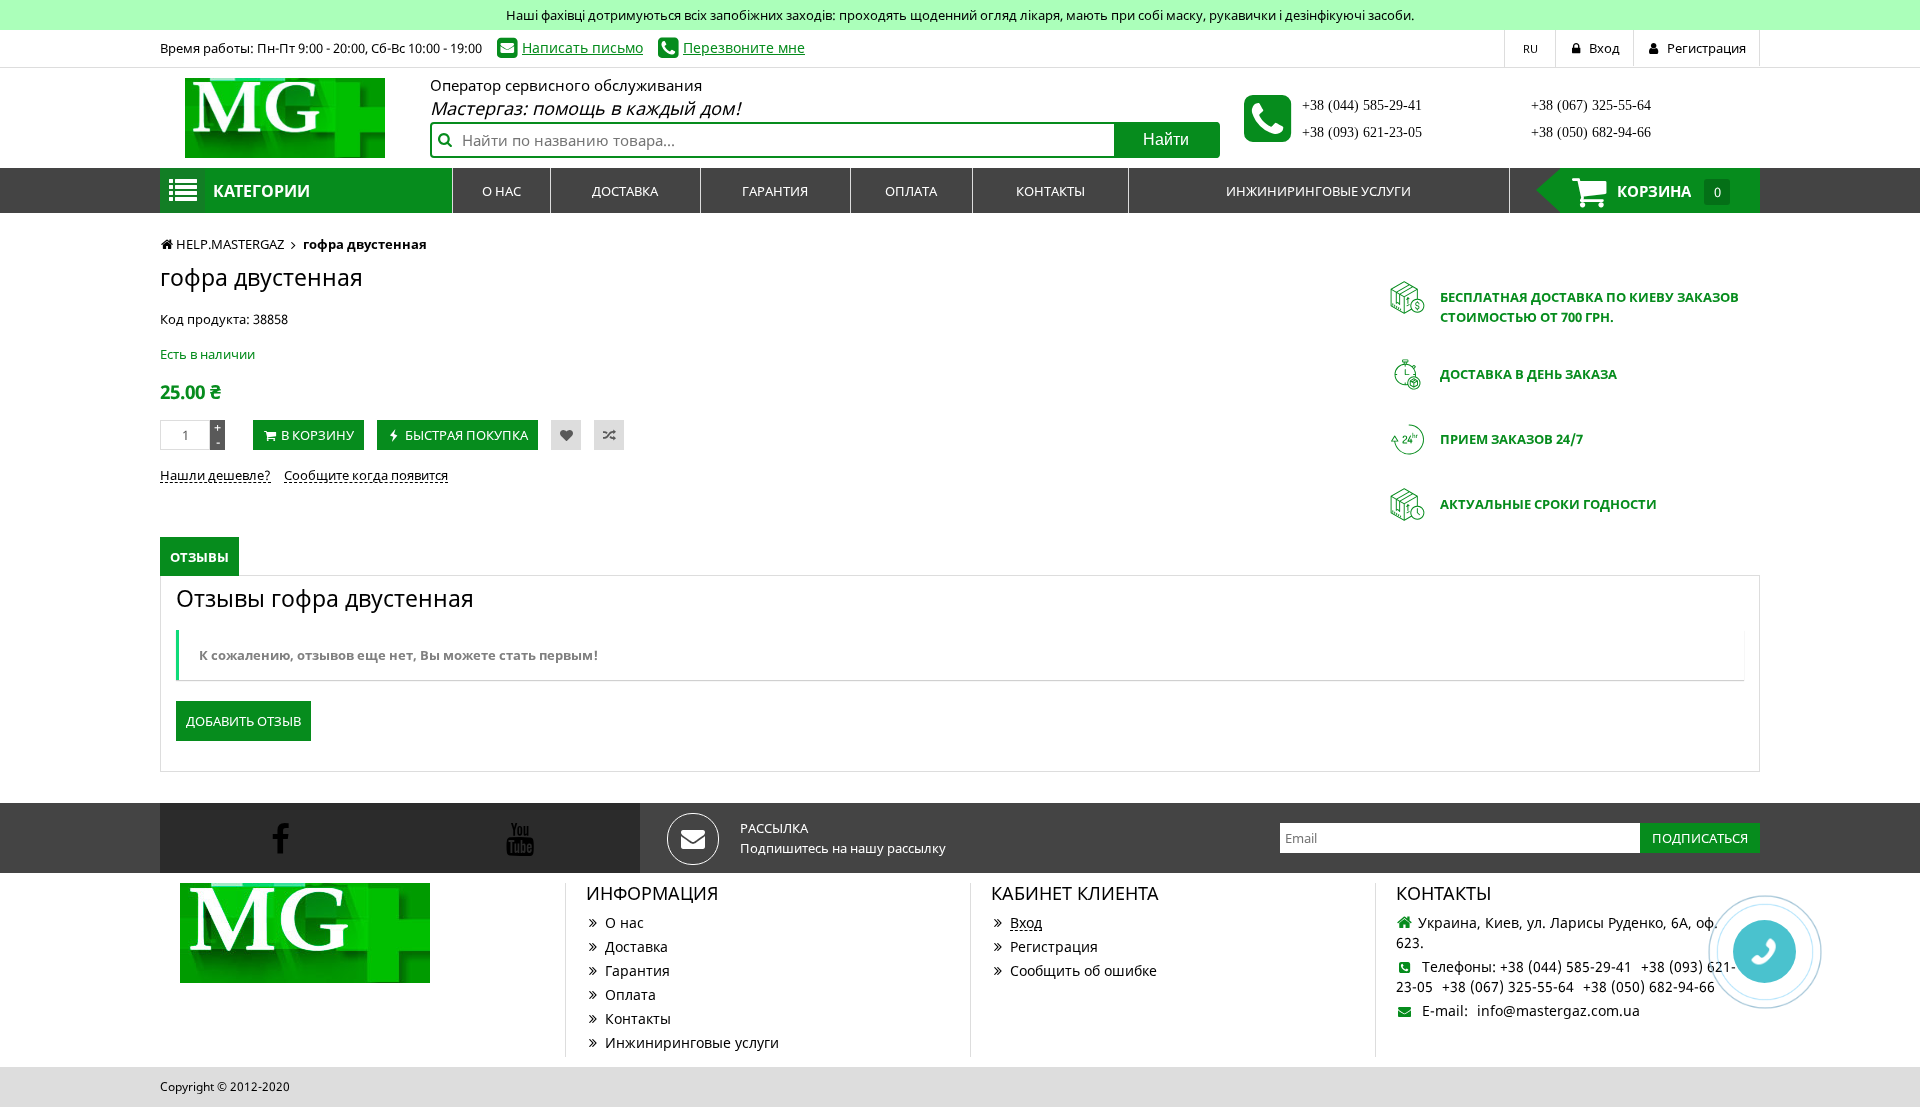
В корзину (317, 435)
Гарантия (637, 970)
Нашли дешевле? (215, 475)
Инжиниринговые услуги (692, 1042)
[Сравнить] (609, 435)
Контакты (638, 1018)
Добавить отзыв (243, 721)
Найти (1166, 139)
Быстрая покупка (466, 435)
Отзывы (199, 557)
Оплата (630, 994)
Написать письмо (582, 47)
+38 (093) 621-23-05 (1362, 132)
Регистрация (1054, 946)
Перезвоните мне (744, 47)
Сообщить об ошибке (1083, 970)
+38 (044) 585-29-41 (1362, 105)
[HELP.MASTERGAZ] (285, 118)
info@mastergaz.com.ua (1558, 1010)
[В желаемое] (566, 435)
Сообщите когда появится (366, 475)
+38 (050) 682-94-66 (1591, 132)
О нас (624, 922)
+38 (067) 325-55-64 (1591, 105)
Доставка (636, 946)
